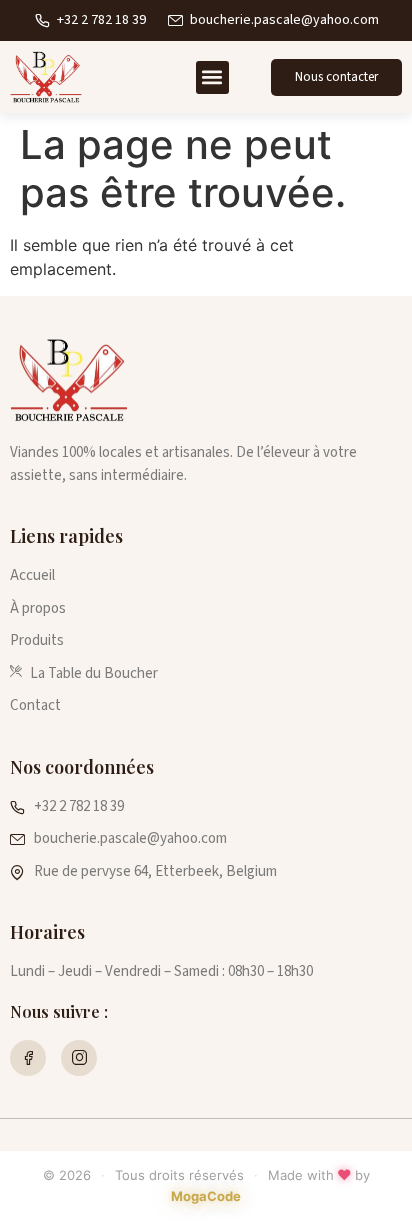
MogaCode (206, 1196)
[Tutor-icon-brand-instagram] (79, 1058)
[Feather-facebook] (28, 1058)
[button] (212, 77)
